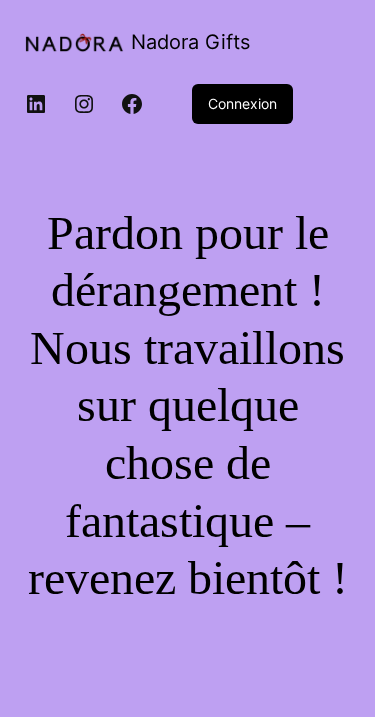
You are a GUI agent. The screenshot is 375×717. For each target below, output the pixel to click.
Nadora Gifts (190, 42)
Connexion (242, 103)
